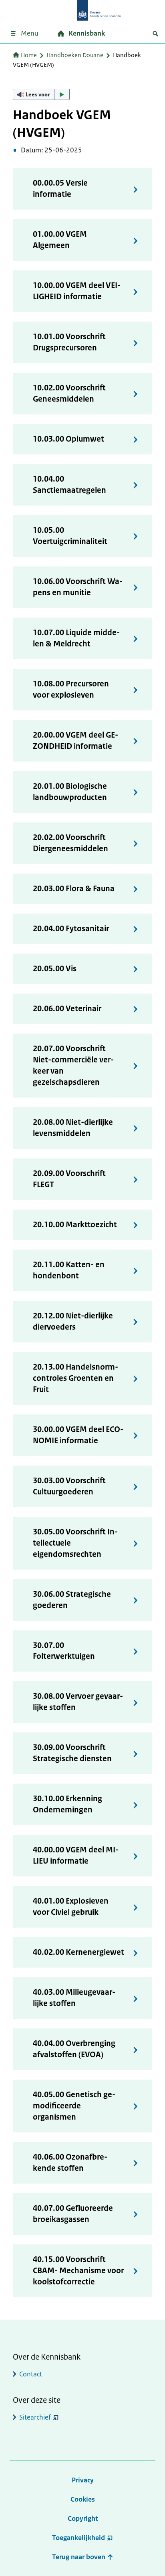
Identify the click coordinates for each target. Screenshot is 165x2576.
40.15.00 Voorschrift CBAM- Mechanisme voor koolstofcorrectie (78, 2271)
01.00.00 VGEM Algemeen (60, 240)
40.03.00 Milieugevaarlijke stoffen (74, 1998)
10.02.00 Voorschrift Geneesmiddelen (69, 393)
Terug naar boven (79, 2557)
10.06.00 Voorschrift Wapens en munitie (78, 587)
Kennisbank (87, 33)
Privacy (83, 2480)
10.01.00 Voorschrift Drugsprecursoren (69, 342)
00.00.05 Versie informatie (60, 189)
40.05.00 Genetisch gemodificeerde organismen (74, 2106)
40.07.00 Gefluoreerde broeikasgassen (73, 2214)
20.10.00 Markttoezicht (75, 1225)
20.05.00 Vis (55, 969)
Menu (29, 33)
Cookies (83, 2499)
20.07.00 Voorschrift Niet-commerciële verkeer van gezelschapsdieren (73, 1065)
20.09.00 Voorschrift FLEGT (69, 1179)
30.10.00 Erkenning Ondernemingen (67, 1804)
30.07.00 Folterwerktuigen (64, 1651)
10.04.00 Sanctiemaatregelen (69, 485)
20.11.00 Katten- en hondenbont (69, 1270)
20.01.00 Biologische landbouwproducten (70, 792)
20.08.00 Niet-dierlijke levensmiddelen (73, 1128)
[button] (41, 94)
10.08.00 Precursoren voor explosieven (71, 689)
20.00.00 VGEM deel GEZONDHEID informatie (75, 741)
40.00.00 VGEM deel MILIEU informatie (76, 1855)
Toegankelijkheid (78, 2538)
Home (29, 55)
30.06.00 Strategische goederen (72, 1600)
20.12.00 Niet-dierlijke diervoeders (73, 1321)
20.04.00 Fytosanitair (71, 929)
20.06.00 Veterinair (67, 1009)
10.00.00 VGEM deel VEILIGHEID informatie (77, 291)
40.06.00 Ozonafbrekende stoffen (70, 2163)
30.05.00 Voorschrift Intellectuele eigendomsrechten (75, 1543)
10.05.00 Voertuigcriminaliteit (70, 536)
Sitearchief (35, 2417)
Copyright (83, 2518)
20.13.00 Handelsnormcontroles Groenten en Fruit (75, 1378)
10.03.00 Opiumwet (68, 439)
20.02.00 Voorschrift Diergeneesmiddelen (70, 843)
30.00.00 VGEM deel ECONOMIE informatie (78, 1435)
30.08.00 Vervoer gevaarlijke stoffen (78, 1702)
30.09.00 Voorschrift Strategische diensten (72, 1753)
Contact (31, 2374)
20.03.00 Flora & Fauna (74, 889)
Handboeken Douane (75, 55)
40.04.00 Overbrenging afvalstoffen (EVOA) (74, 2049)
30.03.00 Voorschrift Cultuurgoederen (69, 1486)
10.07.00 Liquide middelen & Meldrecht (76, 638)
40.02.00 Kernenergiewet (78, 1952)
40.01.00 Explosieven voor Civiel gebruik (71, 1907)
